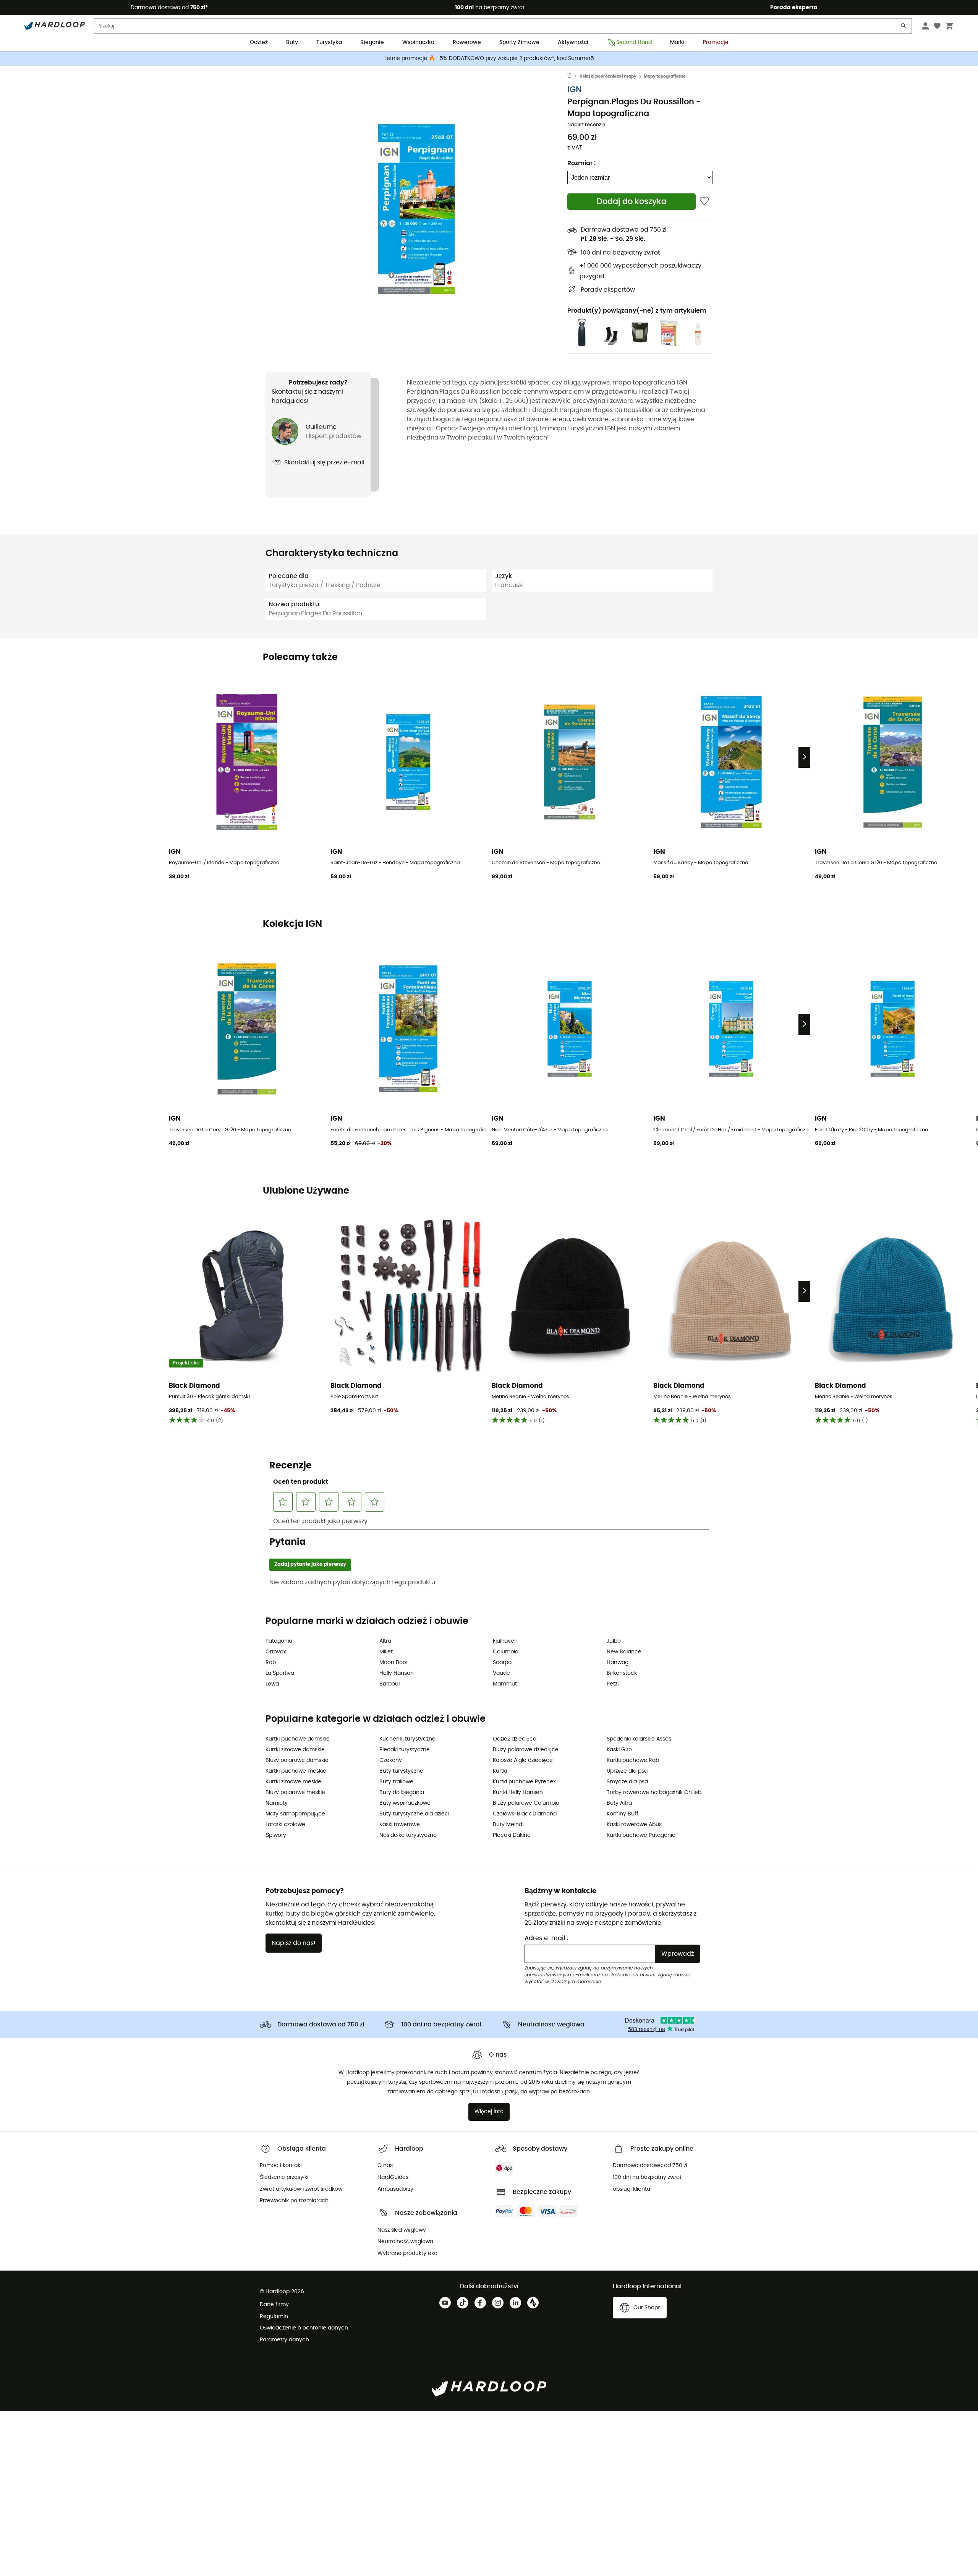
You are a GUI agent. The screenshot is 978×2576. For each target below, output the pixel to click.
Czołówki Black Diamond (525, 1814)
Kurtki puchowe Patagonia (641, 1835)
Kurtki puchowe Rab (633, 1760)
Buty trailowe (396, 1782)
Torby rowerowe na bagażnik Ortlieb (654, 1792)
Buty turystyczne (401, 1771)
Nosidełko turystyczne (408, 1835)
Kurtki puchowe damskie (298, 1739)
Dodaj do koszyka (632, 202)
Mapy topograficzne (665, 76)
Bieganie (372, 42)
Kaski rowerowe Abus (634, 1825)
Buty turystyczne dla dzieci (414, 1814)
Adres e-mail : (546, 1938)
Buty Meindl (508, 1825)
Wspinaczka (418, 42)
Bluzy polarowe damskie (297, 1760)
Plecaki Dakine (512, 1835)
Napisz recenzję (586, 125)
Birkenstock (622, 1673)
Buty (292, 42)
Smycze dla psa (627, 1782)
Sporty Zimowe (519, 42)
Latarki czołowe (285, 1825)
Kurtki (500, 1771)
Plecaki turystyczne (405, 1750)
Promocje (716, 42)
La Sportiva (280, 1673)
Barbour (390, 1684)
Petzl (613, 1684)
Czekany (391, 1760)
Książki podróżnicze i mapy (608, 76)
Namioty (277, 1803)
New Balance (624, 1652)
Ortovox (276, 1652)
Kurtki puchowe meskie (296, 1771)
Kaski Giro (619, 1750)
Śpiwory (276, 1835)
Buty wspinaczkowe (405, 1803)
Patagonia (279, 1641)
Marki (677, 42)
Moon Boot (394, 1663)
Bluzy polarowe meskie (295, 1792)
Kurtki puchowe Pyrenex (524, 1782)
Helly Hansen (397, 1673)
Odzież (259, 42)
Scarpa (502, 1663)
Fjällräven (505, 1641)
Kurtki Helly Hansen (518, 1792)
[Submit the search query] (904, 27)
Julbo (614, 1641)
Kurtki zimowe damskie (295, 1750)
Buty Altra (619, 1803)
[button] (416, 209)
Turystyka (329, 42)
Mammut (505, 1684)
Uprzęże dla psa (627, 1771)
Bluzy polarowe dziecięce (526, 1750)
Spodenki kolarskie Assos (639, 1739)
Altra (385, 1641)
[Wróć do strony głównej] (573, 76)
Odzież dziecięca (515, 1739)
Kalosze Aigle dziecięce (523, 1760)
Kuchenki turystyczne (407, 1739)
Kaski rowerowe (400, 1825)
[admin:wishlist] (704, 202)
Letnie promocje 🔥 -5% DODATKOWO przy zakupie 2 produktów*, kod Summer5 (489, 58)
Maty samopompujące (295, 1814)
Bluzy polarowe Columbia (526, 1803)
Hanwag (618, 1663)
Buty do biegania (402, 1792)
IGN (574, 90)
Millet (386, 1652)
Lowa (272, 1684)
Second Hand (634, 42)
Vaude (501, 1673)
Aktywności (573, 42)
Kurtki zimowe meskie (293, 1782)
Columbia (506, 1652)
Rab (271, 1663)
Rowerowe (467, 42)
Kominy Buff (623, 1814)
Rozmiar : (581, 163)
